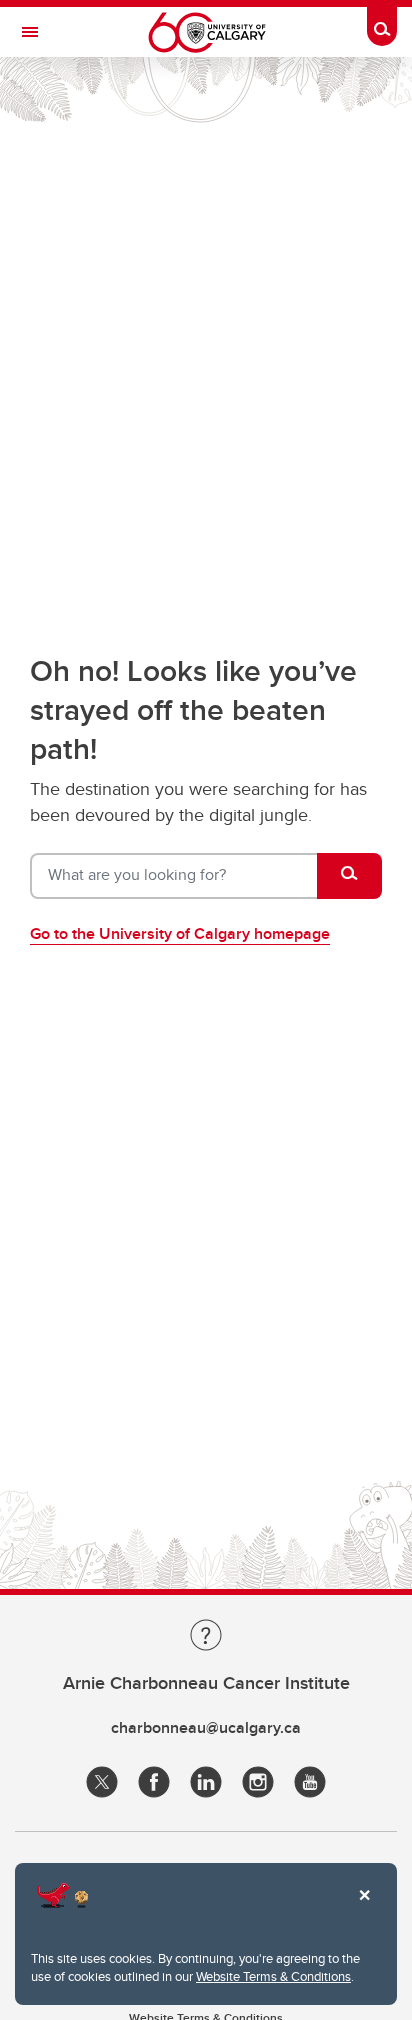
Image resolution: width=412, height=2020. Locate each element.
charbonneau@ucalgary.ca (206, 1727)
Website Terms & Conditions (273, 1976)
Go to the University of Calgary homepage (180, 933)
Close (364, 1909)
